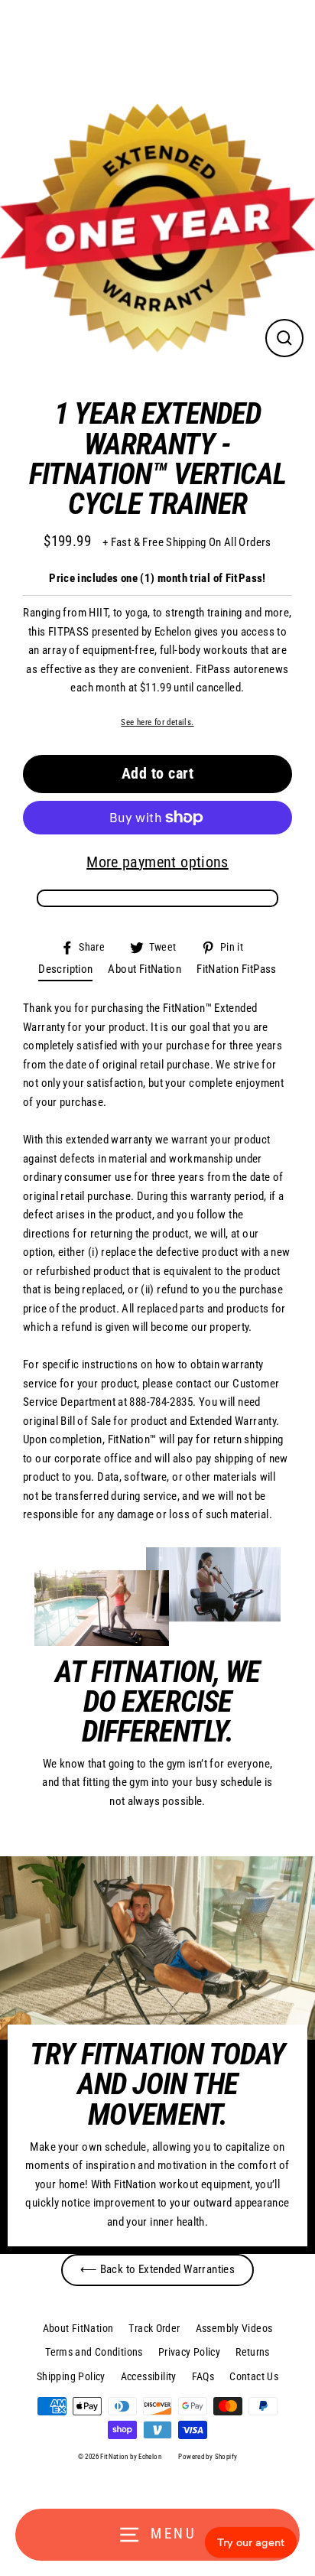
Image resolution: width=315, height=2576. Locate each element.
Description (65, 969)
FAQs (203, 2376)
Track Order (154, 2328)
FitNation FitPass (237, 969)
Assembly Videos (234, 2328)
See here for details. (157, 722)
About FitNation (145, 969)
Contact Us (254, 2376)
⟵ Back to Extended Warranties (157, 2269)
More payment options (157, 862)
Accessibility (149, 2376)
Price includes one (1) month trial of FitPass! (157, 578)
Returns (253, 2352)
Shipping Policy (71, 2376)
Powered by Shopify (208, 2457)
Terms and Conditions (94, 2352)
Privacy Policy (189, 2352)
